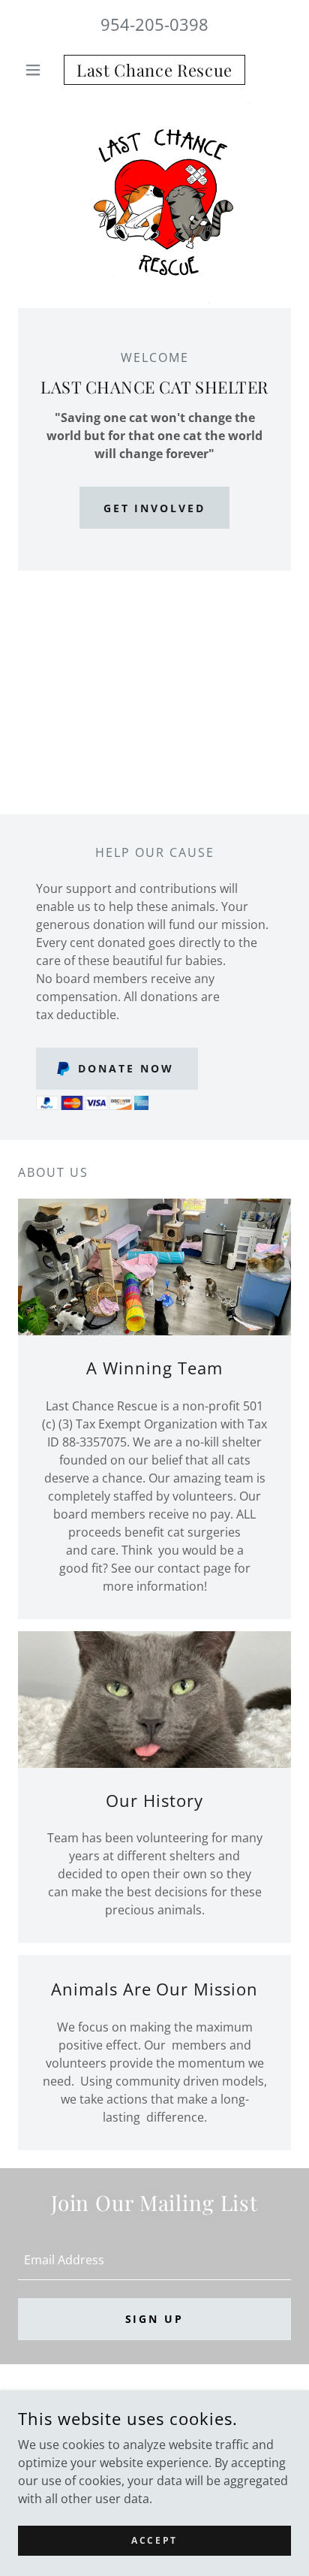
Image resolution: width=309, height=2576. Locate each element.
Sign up (155, 2319)
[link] (155, 70)
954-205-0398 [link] (154, 24)
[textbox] (154, 2260)
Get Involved (155, 508)
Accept (154, 2540)
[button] (39, 70)
